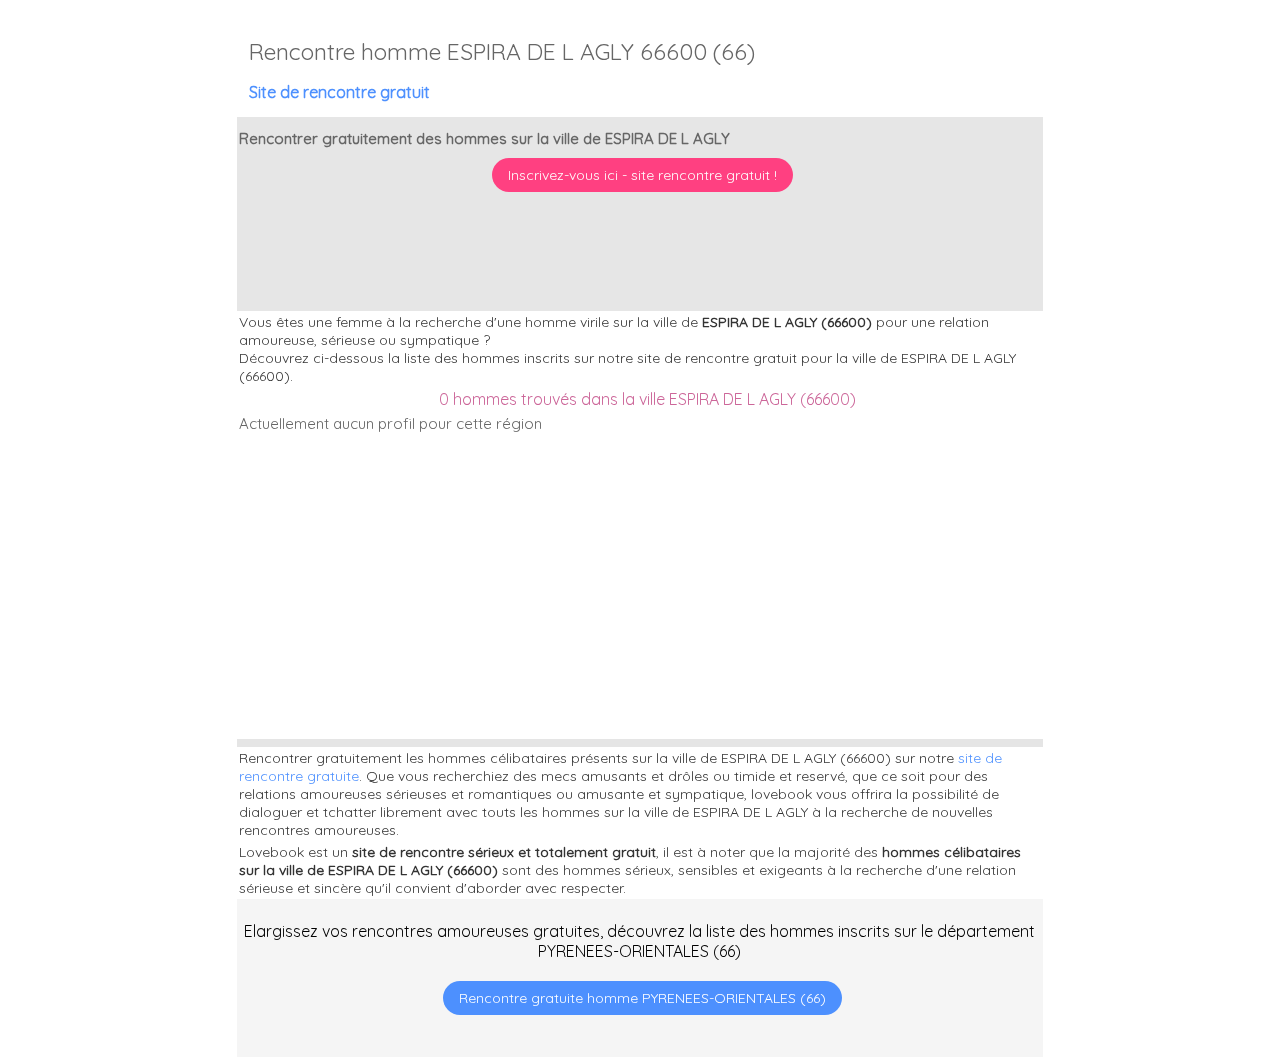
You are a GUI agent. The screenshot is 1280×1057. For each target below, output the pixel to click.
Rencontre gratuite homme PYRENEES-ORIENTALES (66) (642, 998)
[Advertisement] (1155, 928)
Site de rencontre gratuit (339, 92)
